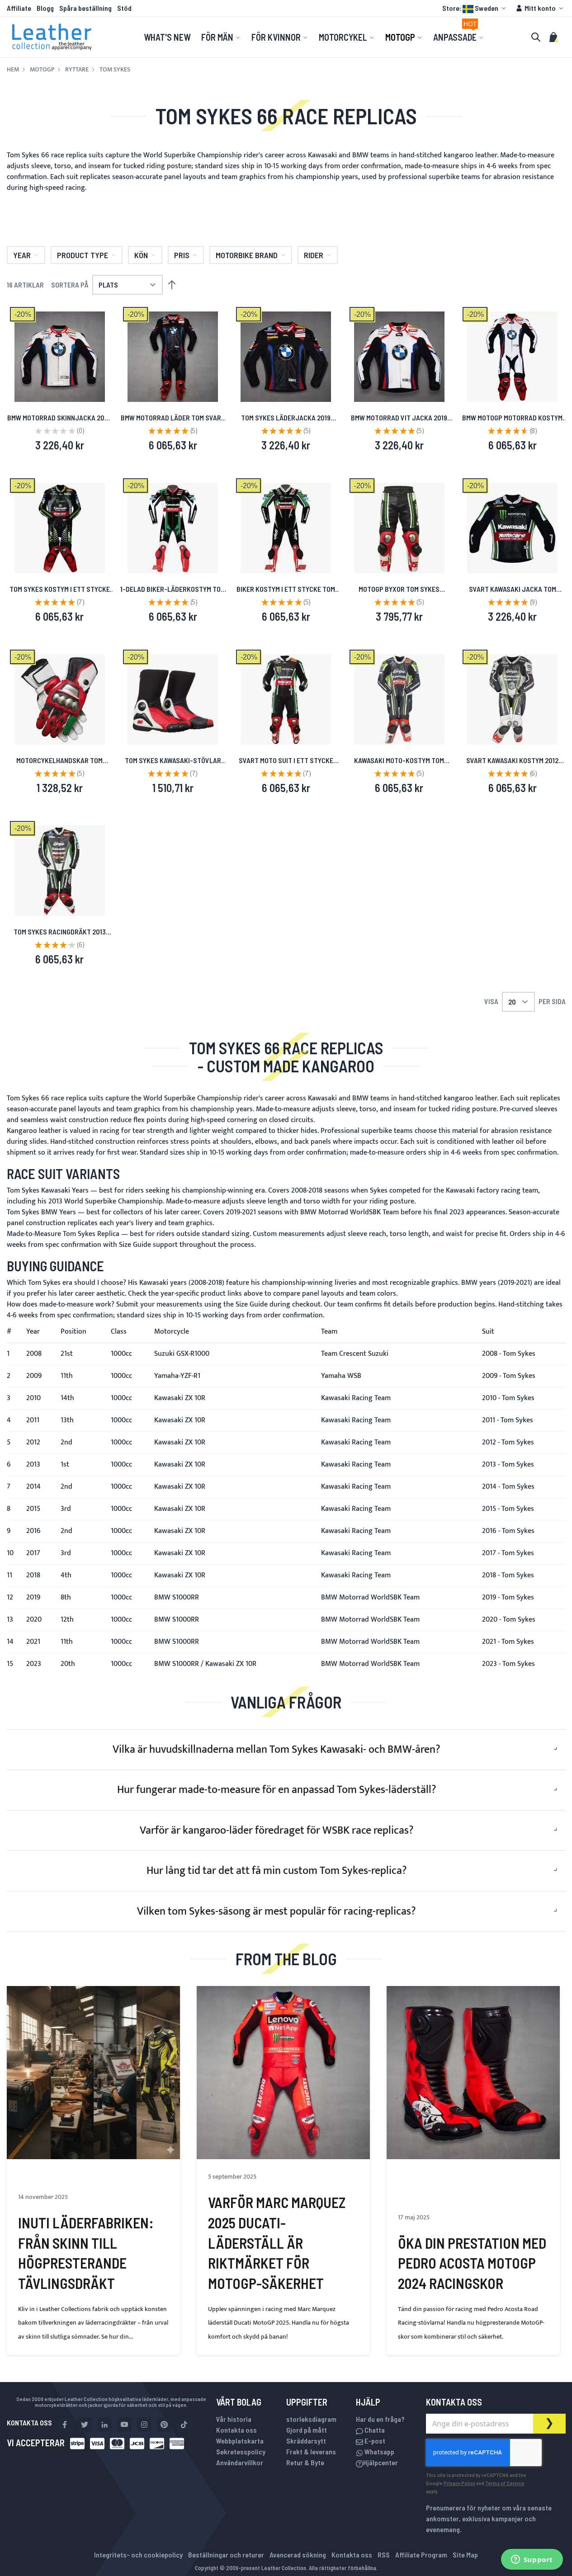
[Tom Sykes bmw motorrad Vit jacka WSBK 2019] (399, 357)
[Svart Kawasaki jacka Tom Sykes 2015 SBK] (512, 528)
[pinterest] (164, 2425)
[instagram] (144, 2425)
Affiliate (19, 8)
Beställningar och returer (226, 2555)
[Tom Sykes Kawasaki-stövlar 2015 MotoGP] (173, 699)
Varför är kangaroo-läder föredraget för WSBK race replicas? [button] (277, 1831)
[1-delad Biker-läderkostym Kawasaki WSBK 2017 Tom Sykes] (173, 528)
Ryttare (77, 70)
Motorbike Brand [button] (247, 255)
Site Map (465, 2555)
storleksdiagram (311, 2419)
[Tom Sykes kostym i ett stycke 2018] (60, 528)
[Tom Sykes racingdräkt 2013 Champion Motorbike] (60, 871)
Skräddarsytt (306, 2441)
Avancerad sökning (298, 2555)
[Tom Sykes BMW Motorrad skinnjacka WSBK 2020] (60, 357)
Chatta (374, 2430)
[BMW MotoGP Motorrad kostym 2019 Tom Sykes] (512, 357)
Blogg (45, 8)
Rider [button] (314, 255)
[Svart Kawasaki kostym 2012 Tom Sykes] (512, 699)
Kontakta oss (236, 2430)
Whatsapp (379, 2451)
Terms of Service (505, 2483)
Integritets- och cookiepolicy (138, 2555)
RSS (384, 2555)
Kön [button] (141, 255)
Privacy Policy (459, 2483)
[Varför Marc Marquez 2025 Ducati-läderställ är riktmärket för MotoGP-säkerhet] (283, 2073)
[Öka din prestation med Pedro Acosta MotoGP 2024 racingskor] (473, 2073)
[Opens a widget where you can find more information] (532, 2560)
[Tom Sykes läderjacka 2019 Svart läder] (286, 357)
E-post (374, 2441)
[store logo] (52, 37)
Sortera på (70, 285)
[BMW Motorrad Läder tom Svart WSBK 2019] (173, 357)
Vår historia (234, 2419)
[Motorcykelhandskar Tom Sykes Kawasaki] (60, 699)
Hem (13, 70)
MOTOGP (42, 70)
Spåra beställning (85, 8)
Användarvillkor (240, 2462)
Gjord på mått (307, 2430)
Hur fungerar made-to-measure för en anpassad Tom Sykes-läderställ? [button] (277, 1790)
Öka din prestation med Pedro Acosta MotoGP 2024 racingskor (472, 2263)
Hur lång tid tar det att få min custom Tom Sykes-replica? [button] (277, 1871)
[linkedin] (104, 2425)
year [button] (22, 255)
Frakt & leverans (311, 2451)
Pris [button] (182, 255)
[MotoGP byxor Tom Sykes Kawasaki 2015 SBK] (399, 528)
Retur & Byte (305, 2462)
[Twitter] (85, 2425)
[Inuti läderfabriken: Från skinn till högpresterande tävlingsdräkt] (93, 2073)
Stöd (124, 8)
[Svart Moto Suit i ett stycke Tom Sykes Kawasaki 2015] (286, 699)
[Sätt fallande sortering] (172, 285)
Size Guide (135, 1245)
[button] (475, 8)
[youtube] (124, 2425)
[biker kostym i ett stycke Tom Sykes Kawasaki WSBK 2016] (286, 528)
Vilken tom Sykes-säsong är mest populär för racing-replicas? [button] (277, 1911)
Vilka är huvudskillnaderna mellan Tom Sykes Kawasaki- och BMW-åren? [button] (277, 1750)
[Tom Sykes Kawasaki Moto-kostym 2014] (399, 699)
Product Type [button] (83, 255)
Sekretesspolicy (241, 2451)
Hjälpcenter (381, 2462)
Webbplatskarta (240, 2441)
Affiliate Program (421, 2555)
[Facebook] (65, 2425)
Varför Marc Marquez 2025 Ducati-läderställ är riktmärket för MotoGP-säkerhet (277, 2243)
